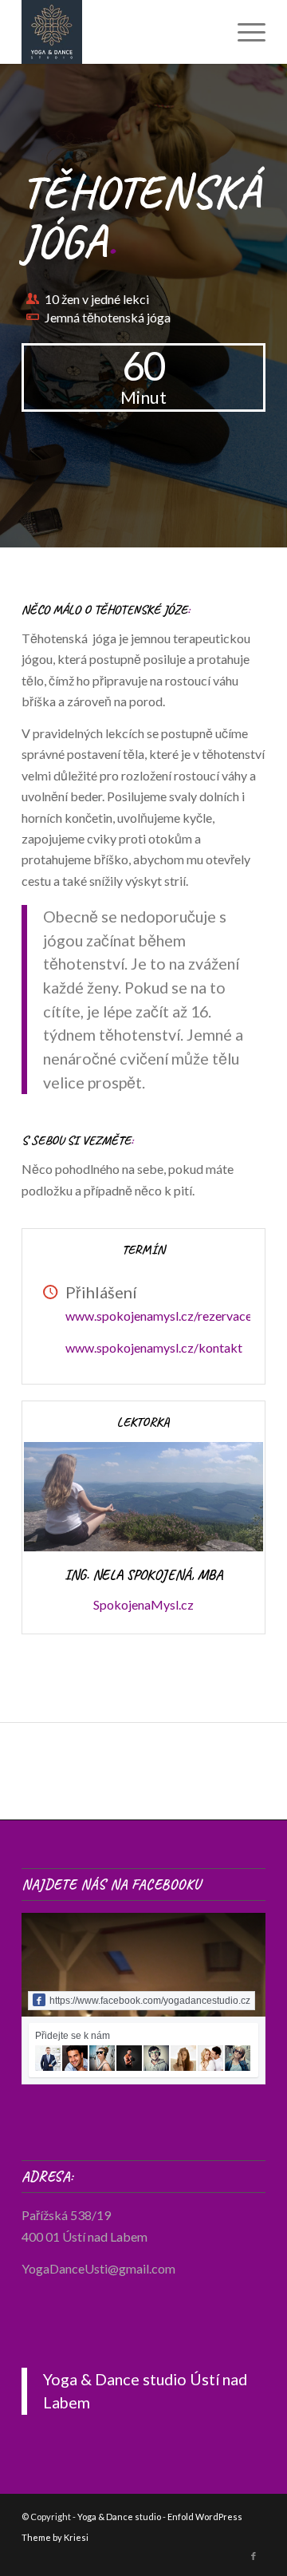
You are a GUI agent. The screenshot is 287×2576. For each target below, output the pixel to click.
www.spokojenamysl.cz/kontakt (154, 1347)
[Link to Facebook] (254, 2556)
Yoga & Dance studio (119, 2517)
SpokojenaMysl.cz (143, 1604)
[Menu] (244, 32)
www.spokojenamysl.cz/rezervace (159, 1316)
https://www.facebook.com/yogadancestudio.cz (150, 2001)
